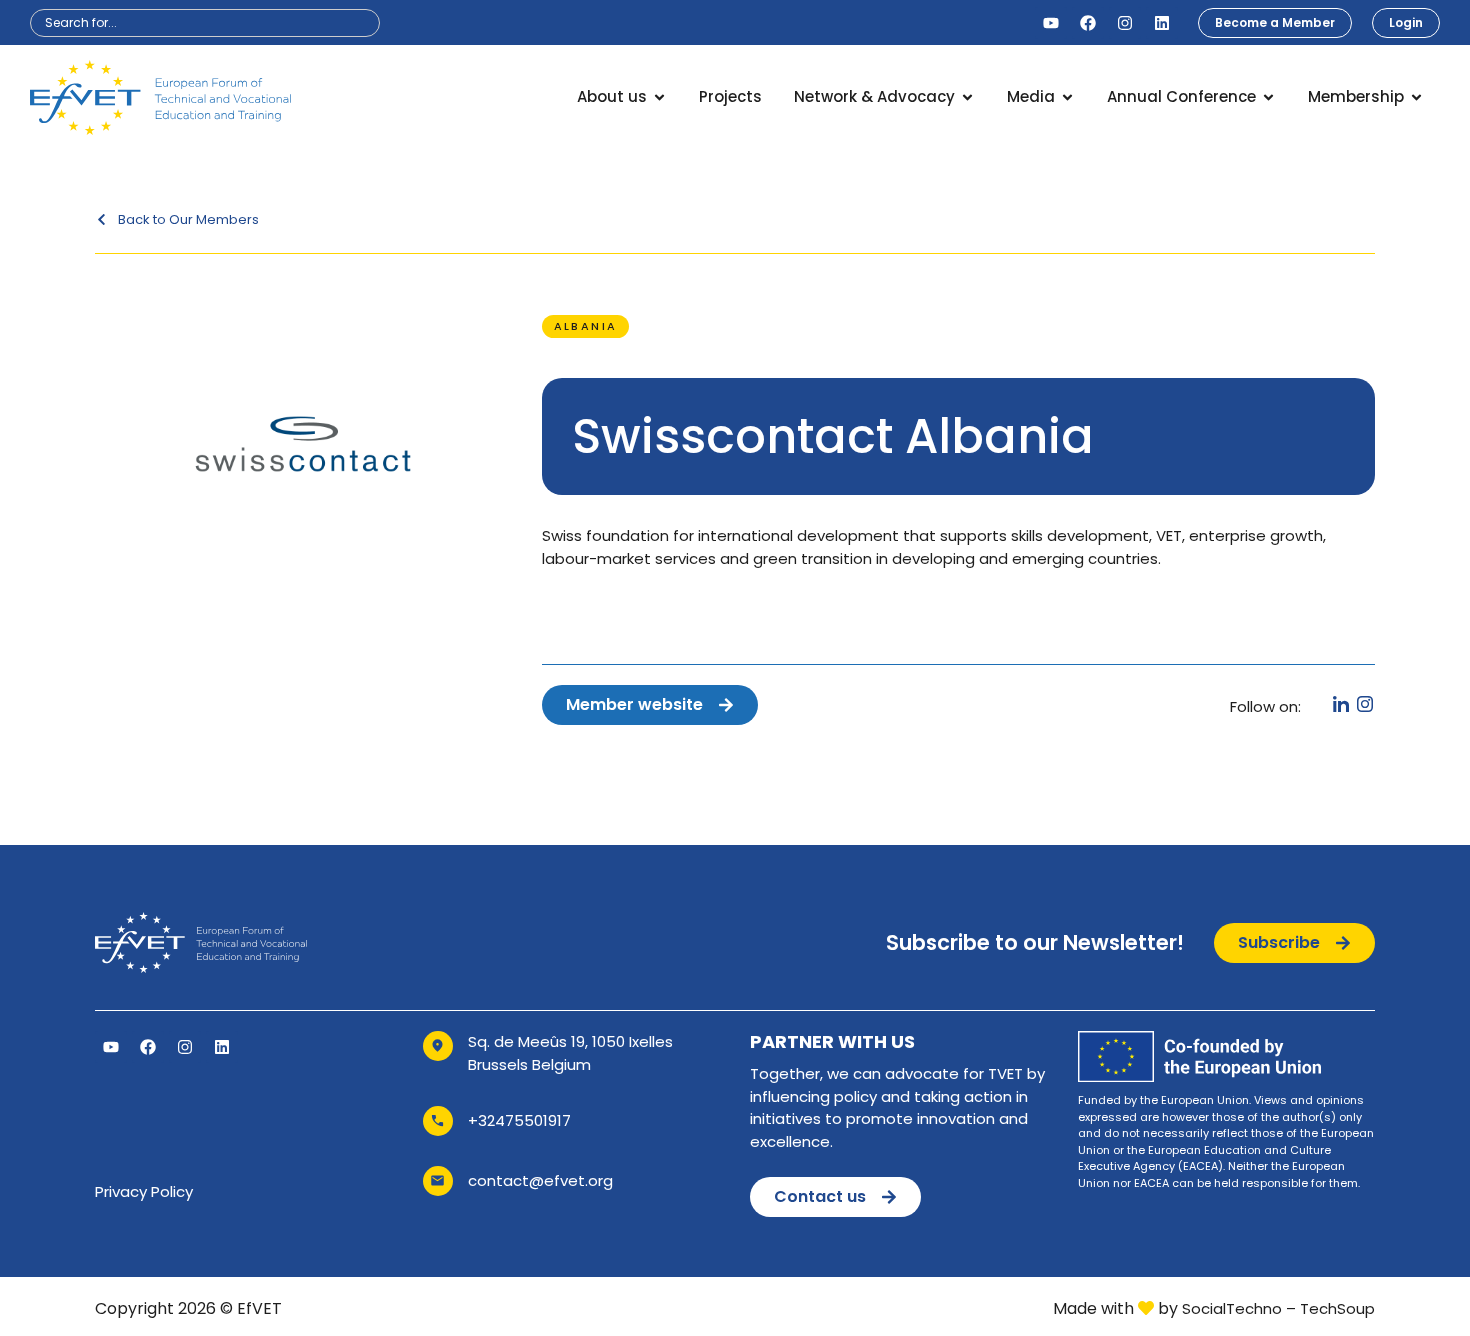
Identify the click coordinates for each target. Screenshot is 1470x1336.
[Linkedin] (1162, 23)
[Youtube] (1051, 23)
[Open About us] (659, 97)
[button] (586, 326)
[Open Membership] (1416, 97)
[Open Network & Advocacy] (967, 97)
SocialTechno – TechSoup (1278, 1308)
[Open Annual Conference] (1268, 97)
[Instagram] (1125, 23)
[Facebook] (1088, 23)
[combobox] (205, 23)
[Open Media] (1067, 97)
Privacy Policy (144, 1191)
